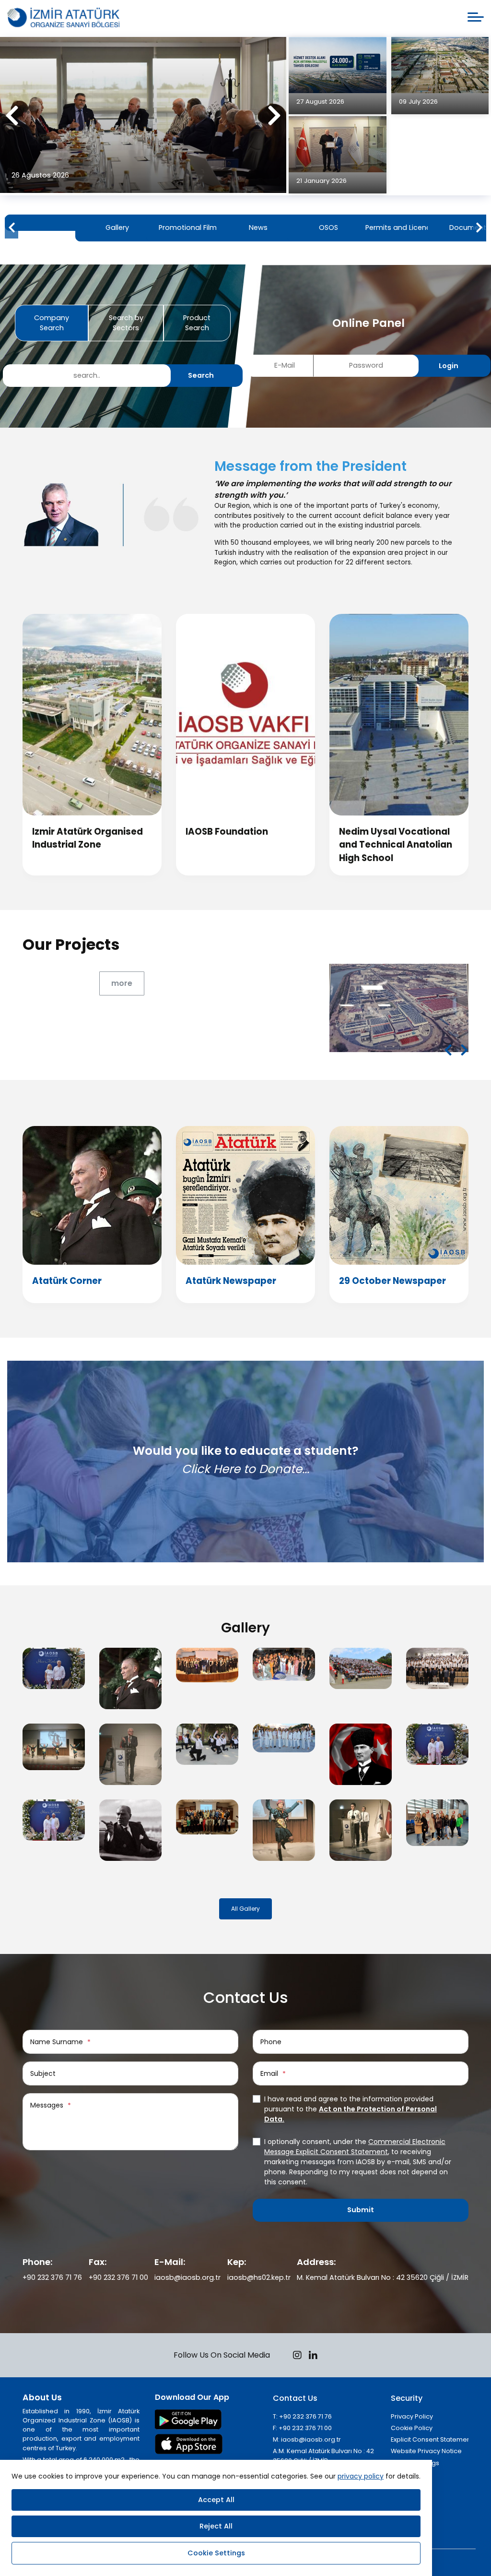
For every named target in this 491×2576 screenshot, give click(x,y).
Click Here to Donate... (245, 1468)
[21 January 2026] (337, 144)
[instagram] (297, 2356)
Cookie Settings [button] (216, 2553)
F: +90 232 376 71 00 (302, 2428)
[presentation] (12, 116)
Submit (361, 2210)
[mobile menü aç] (476, 17)
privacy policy (361, 2476)
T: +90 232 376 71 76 (302, 2416)
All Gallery (245, 1909)
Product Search (197, 323)
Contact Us (295, 2398)
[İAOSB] (63, 18)
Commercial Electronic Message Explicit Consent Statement (355, 2147)
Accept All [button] (216, 2500)
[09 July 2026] (440, 65)
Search (201, 375)
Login (449, 366)
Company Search (52, 323)
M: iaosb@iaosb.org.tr (307, 2439)
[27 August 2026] (337, 65)
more (122, 983)
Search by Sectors (126, 323)
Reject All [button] (216, 2526)
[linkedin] (313, 2356)
